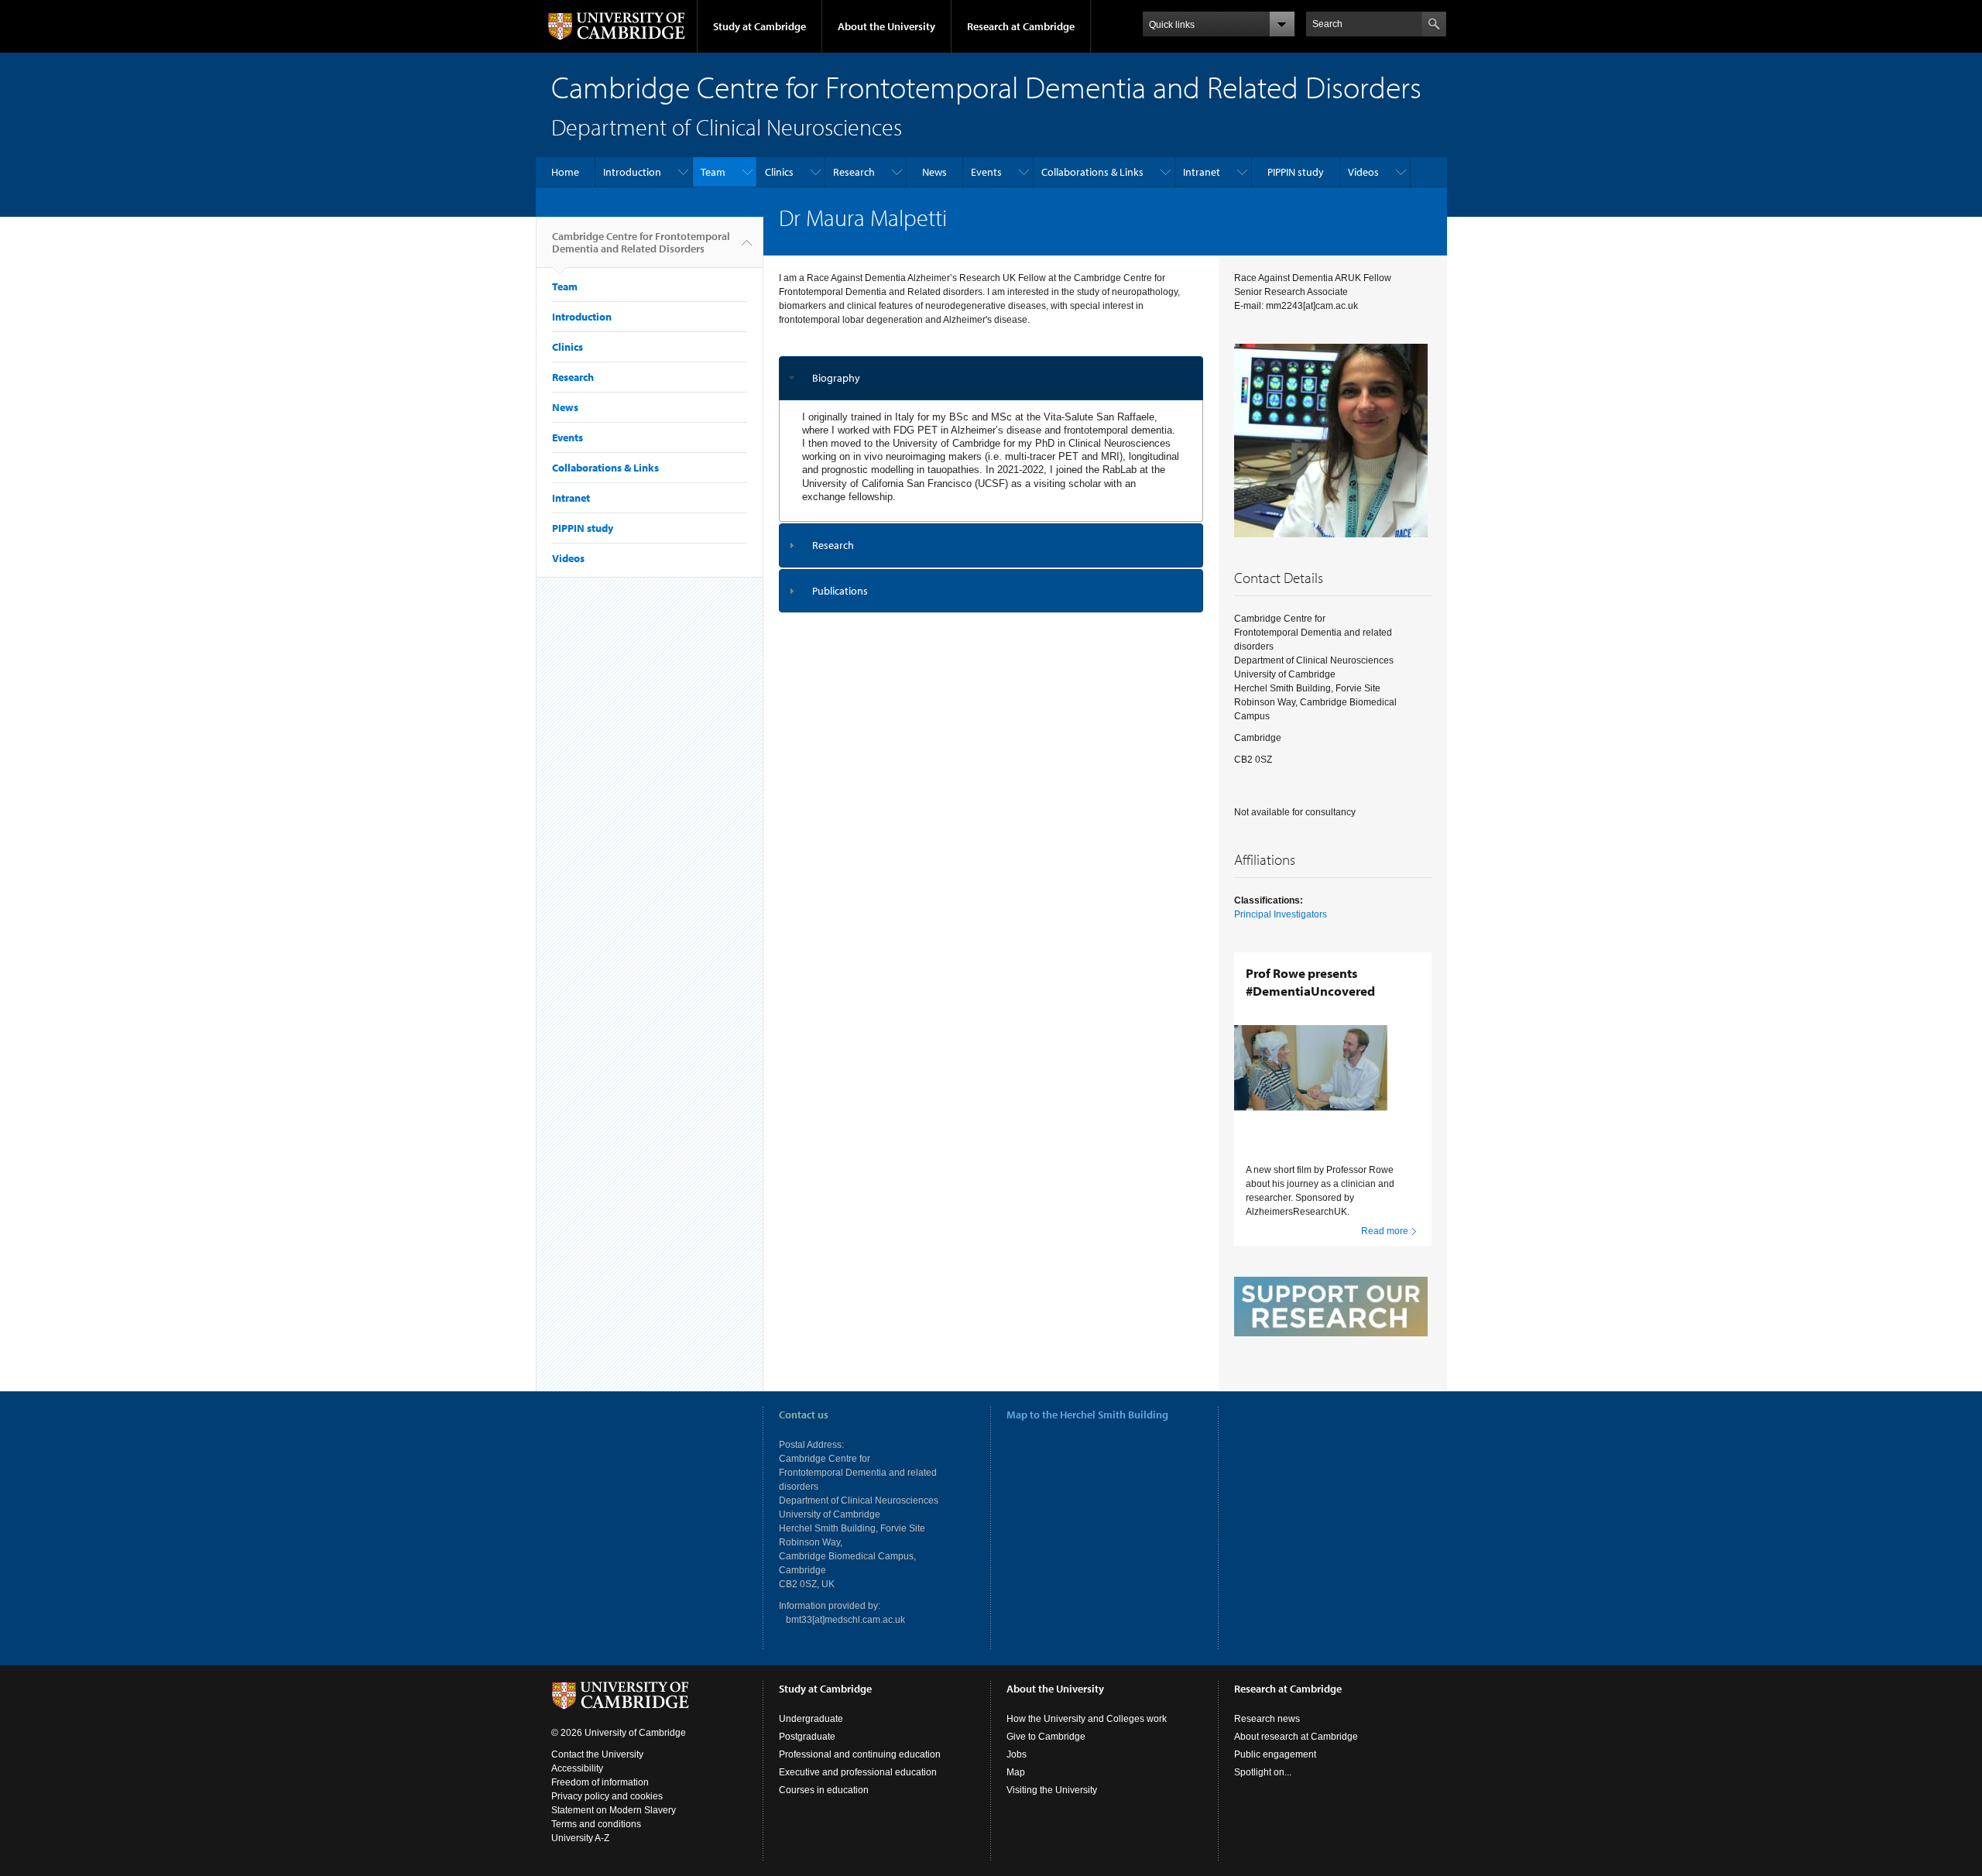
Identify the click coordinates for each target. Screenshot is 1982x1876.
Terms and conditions (596, 1824)
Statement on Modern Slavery (614, 1810)
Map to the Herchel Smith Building (1087, 1415)
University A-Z (580, 1838)
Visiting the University (1052, 1790)
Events (986, 172)
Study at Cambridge (760, 26)
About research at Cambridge (1296, 1737)
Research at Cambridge (1021, 26)
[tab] (991, 378)
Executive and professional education (858, 1772)
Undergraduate (811, 1719)
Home (565, 172)
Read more (1385, 1231)
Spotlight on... (1263, 1772)
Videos (1363, 172)
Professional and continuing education (860, 1754)
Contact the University (597, 1754)
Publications (840, 591)
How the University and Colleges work (1087, 1719)
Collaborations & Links (1092, 172)
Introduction (632, 172)
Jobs (1017, 1754)
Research (854, 172)
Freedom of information (600, 1782)
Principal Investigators (1281, 914)
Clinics (779, 172)
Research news (1267, 1719)
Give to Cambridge (1046, 1737)
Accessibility (577, 1768)
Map (1016, 1772)
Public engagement (1275, 1754)
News (934, 172)
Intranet (1202, 172)
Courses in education (824, 1790)
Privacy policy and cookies (607, 1796)
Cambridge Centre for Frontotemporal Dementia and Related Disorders (641, 242)
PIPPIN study (1296, 172)
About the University (886, 26)
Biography (836, 378)
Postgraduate (807, 1737)
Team (713, 172)
